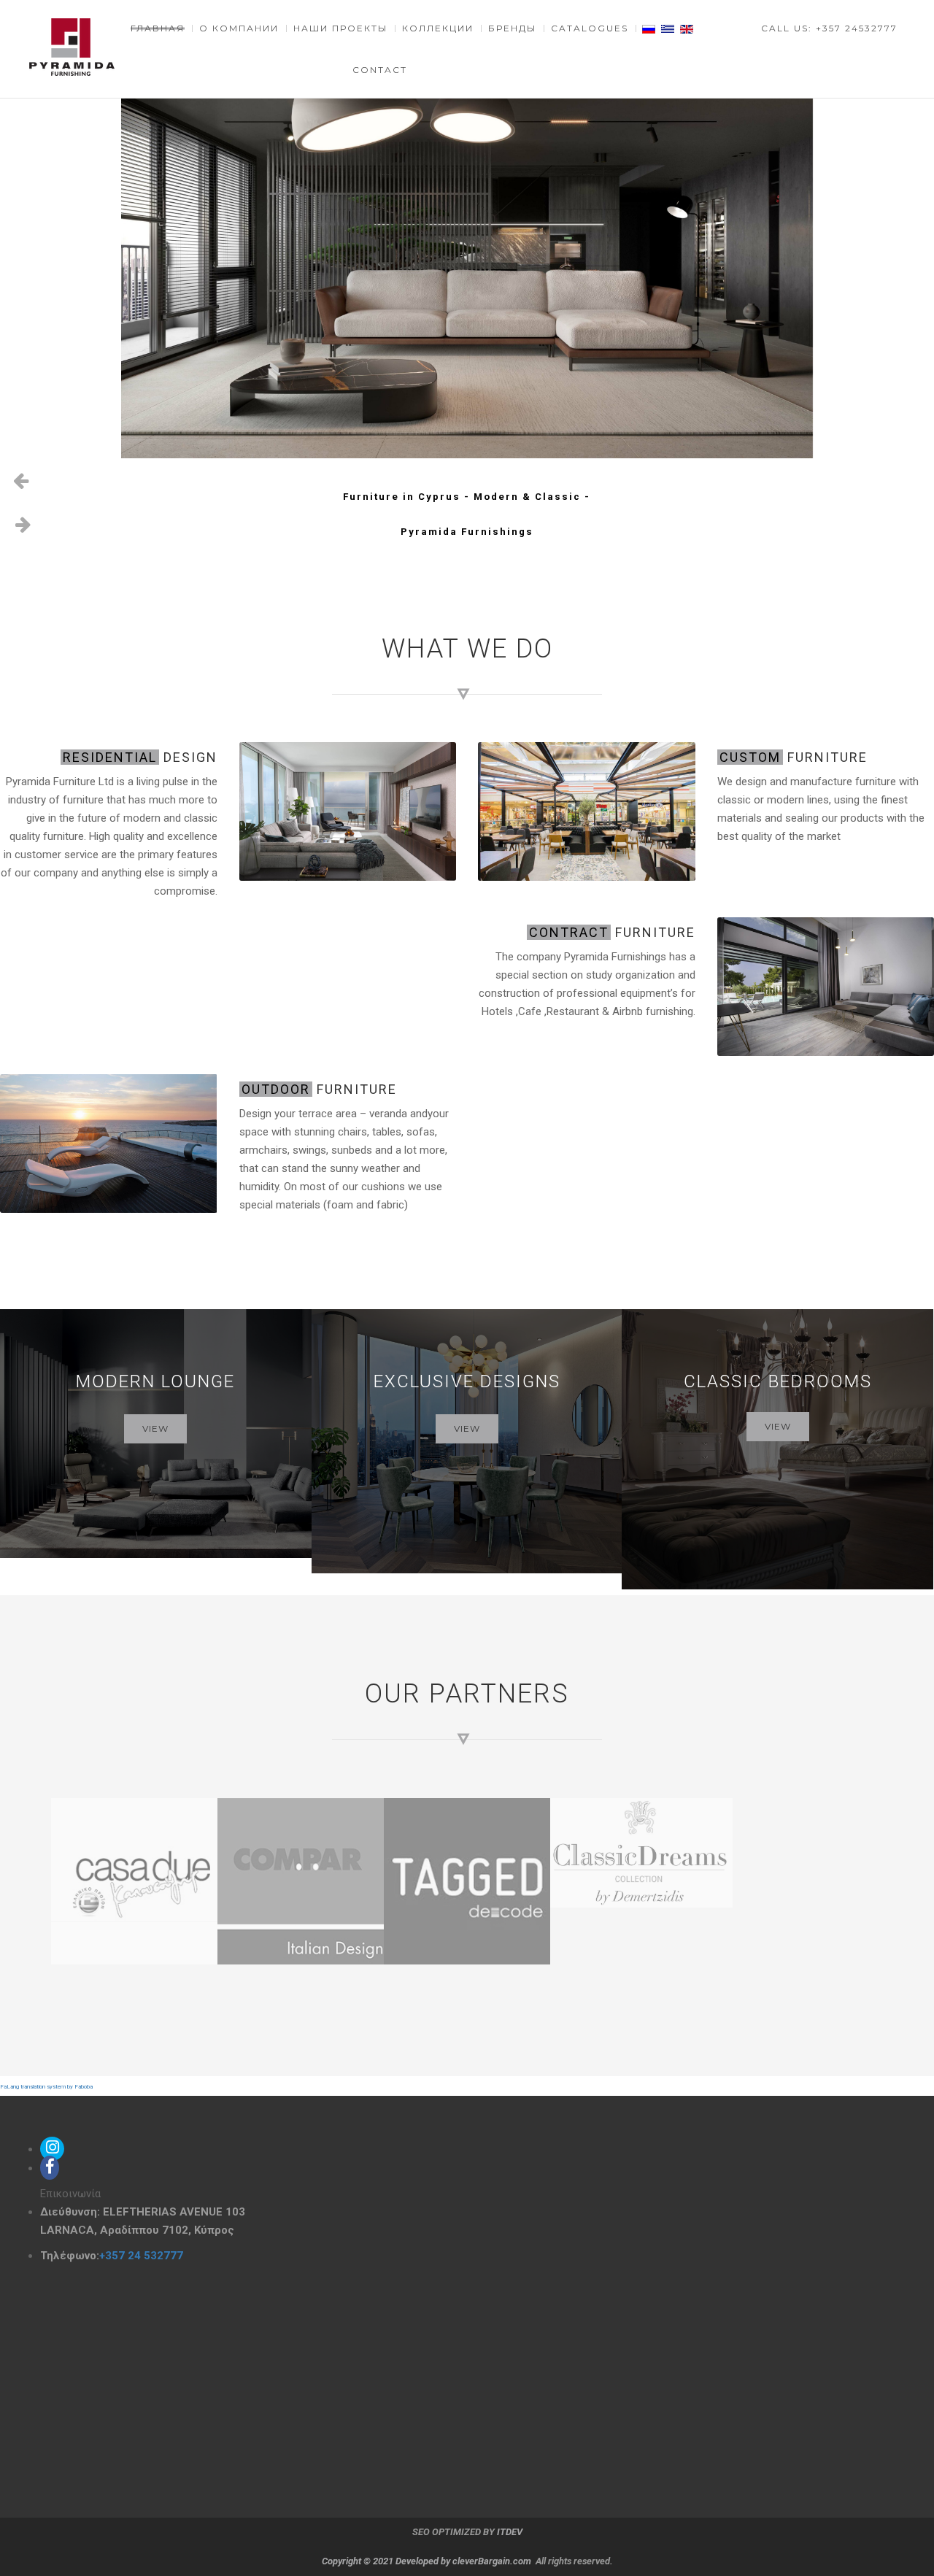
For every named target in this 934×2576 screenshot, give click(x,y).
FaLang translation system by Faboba (46, 2087)
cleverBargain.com (492, 2561)
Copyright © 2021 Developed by (387, 2561)
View (155, 1428)
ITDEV (510, 2532)
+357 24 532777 (141, 2256)
